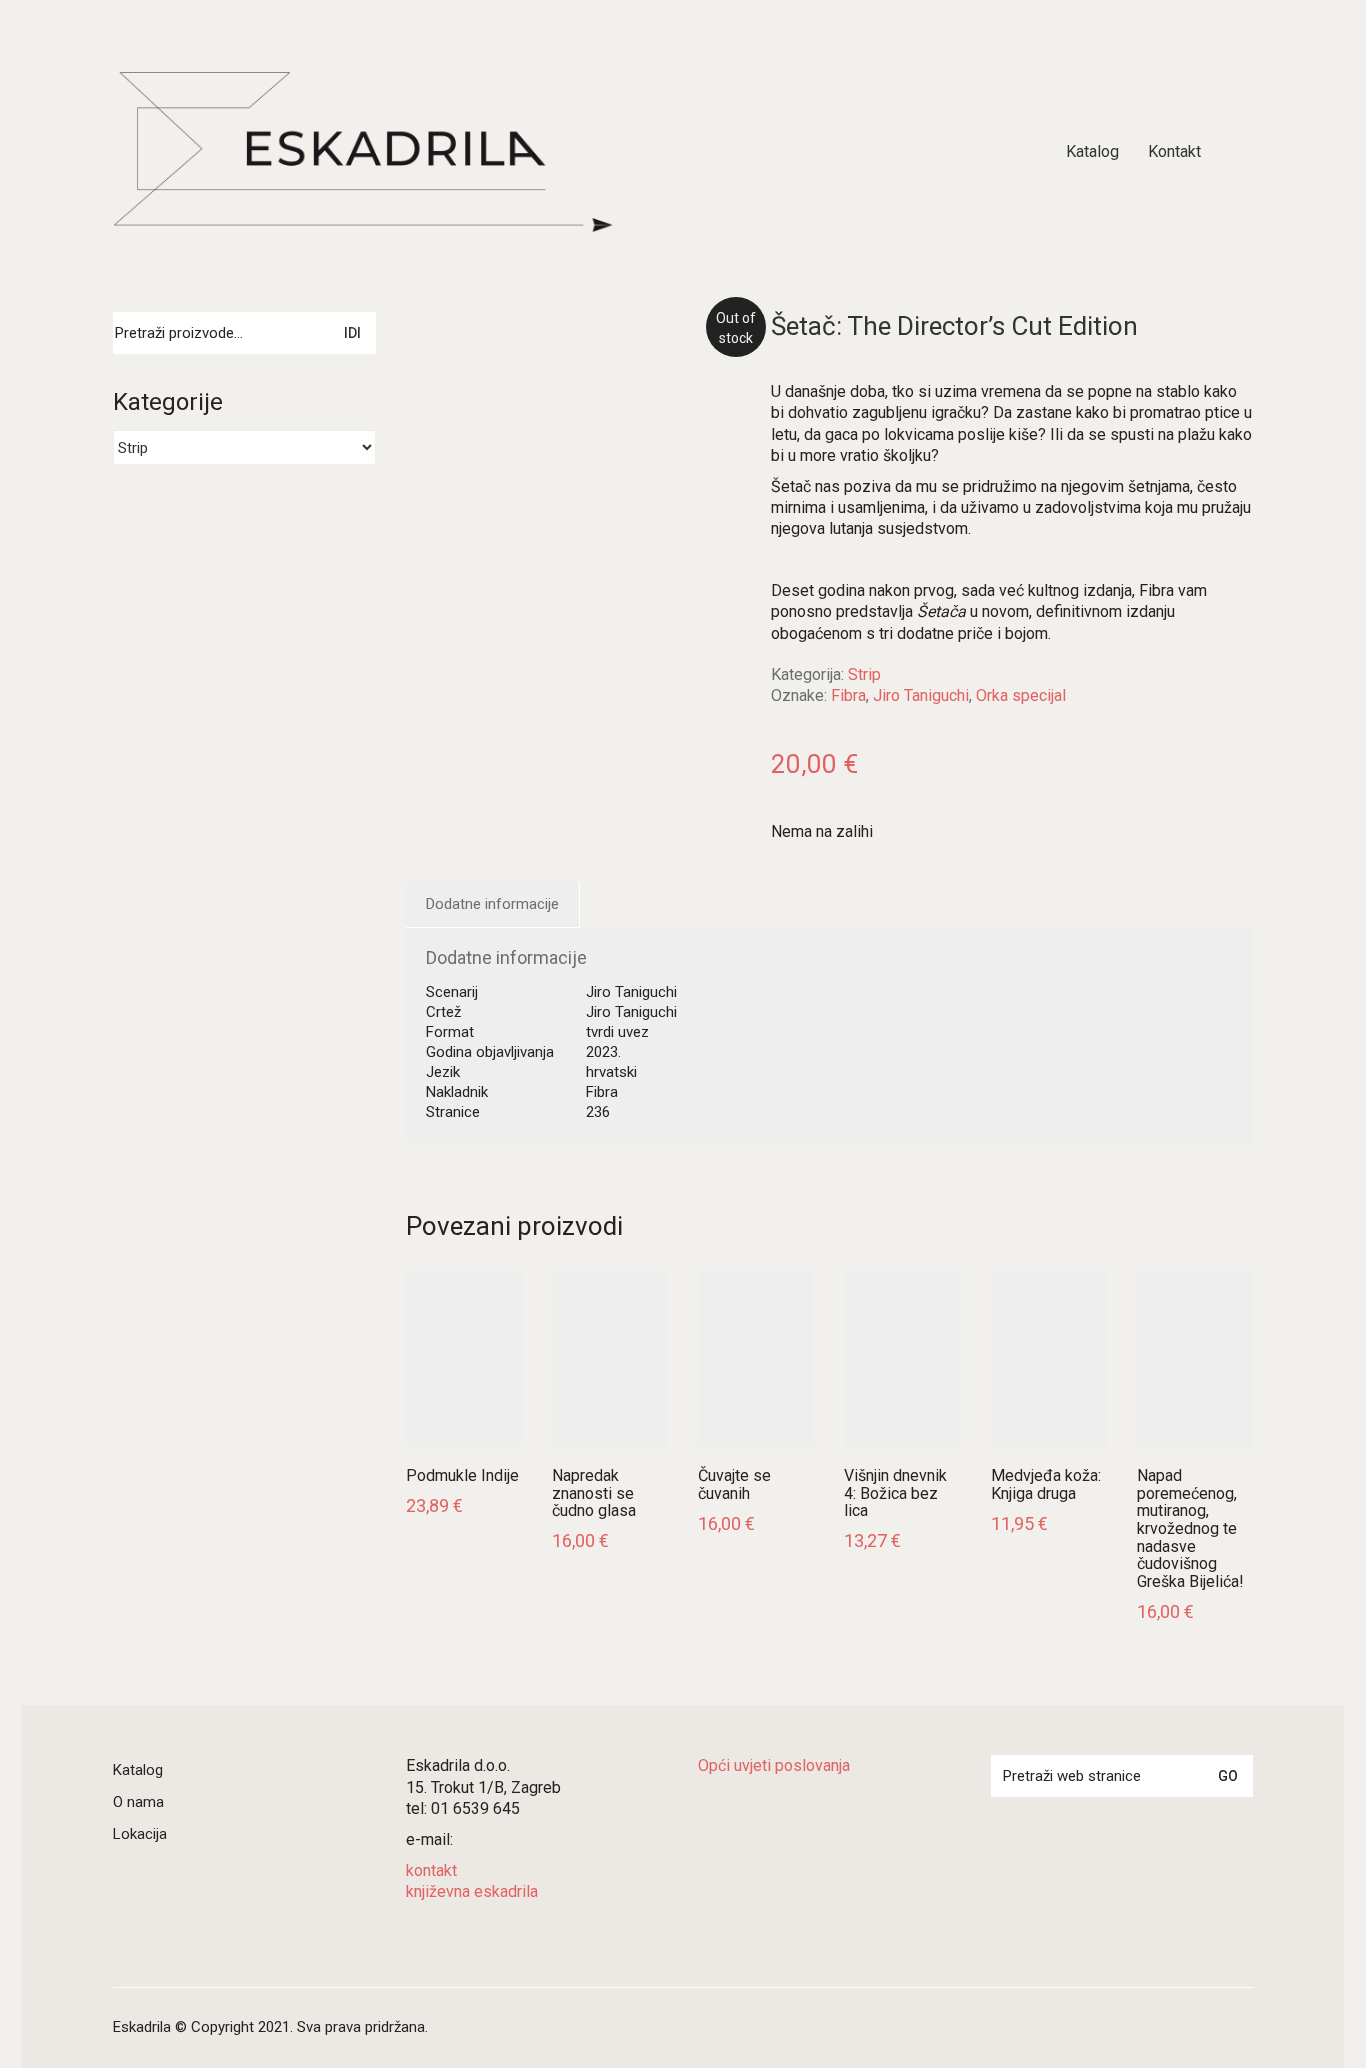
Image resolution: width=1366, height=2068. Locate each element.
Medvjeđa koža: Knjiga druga (1046, 1484)
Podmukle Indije (462, 1476)
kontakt (431, 1870)
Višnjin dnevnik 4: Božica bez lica (895, 1493)
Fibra (848, 695)
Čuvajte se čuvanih (734, 1484)
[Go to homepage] (363, 152)
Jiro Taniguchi (921, 695)
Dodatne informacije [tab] (492, 904)
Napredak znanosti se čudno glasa (594, 1493)
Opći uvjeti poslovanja (774, 1765)
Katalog (138, 1770)
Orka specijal (1021, 695)
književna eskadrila (472, 1891)
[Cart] (1242, 152)
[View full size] (434, 343)
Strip (864, 674)
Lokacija (140, 1834)
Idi (352, 333)
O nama (138, 1802)
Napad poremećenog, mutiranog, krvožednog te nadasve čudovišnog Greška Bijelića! (1190, 1528)
